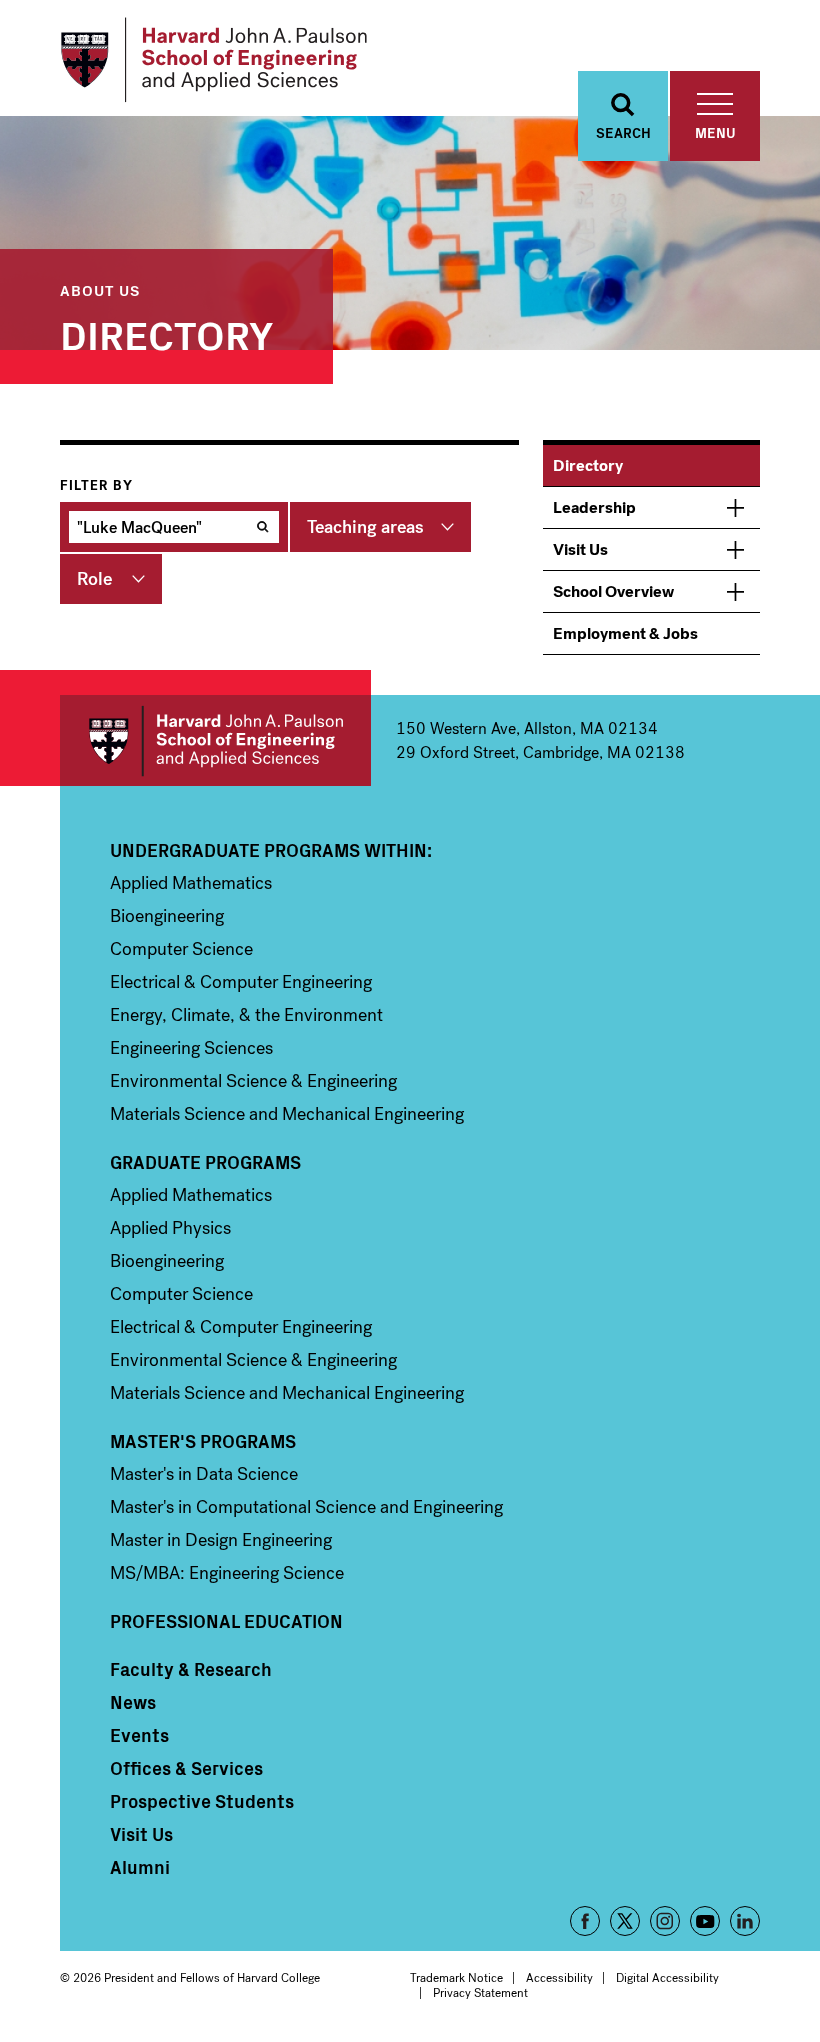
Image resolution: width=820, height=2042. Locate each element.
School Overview (613, 591)
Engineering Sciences (191, 1048)
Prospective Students (202, 1801)
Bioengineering (167, 916)
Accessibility (559, 1978)
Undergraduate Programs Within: (271, 850)
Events (139, 1735)
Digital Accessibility (667, 1978)
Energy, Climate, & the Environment (246, 1015)
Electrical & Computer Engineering (241, 982)
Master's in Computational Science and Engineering (306, 1507)
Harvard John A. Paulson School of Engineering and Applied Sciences (215, 740)
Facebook (585, 1921)
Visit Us (580, 549)
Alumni (140, 1867)
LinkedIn (745, 1921)
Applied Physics (170, 1228)
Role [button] (94, 579)
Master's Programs (203, 1441)
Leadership (594, 507)
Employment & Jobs (625, 633)
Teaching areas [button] (365, 527)
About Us (100, 289)
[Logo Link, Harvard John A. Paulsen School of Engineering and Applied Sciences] (213, 60)
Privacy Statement (480, 1993)
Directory (588, 465)
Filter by (96, 486)
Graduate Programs (205, 1162)
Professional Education (226, 1621)
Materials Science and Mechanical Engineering (287, 1114)
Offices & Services (186, 1768)
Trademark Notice (456, 1978)
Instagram (665, 1921)
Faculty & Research (191, 1669)
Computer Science (181, 949)
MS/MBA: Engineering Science (227, 1573)
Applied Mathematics (191, 883)
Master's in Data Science (204, 1474)
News (133, 1702)
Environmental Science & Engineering (253, 1081)
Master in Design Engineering (221, 1540)
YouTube (705, 1921)
